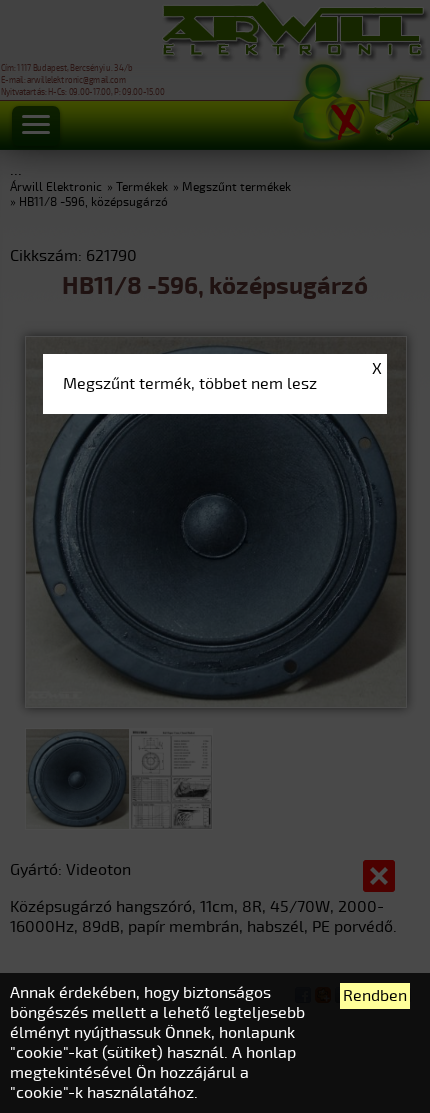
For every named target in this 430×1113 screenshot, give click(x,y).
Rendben (375, 996)
